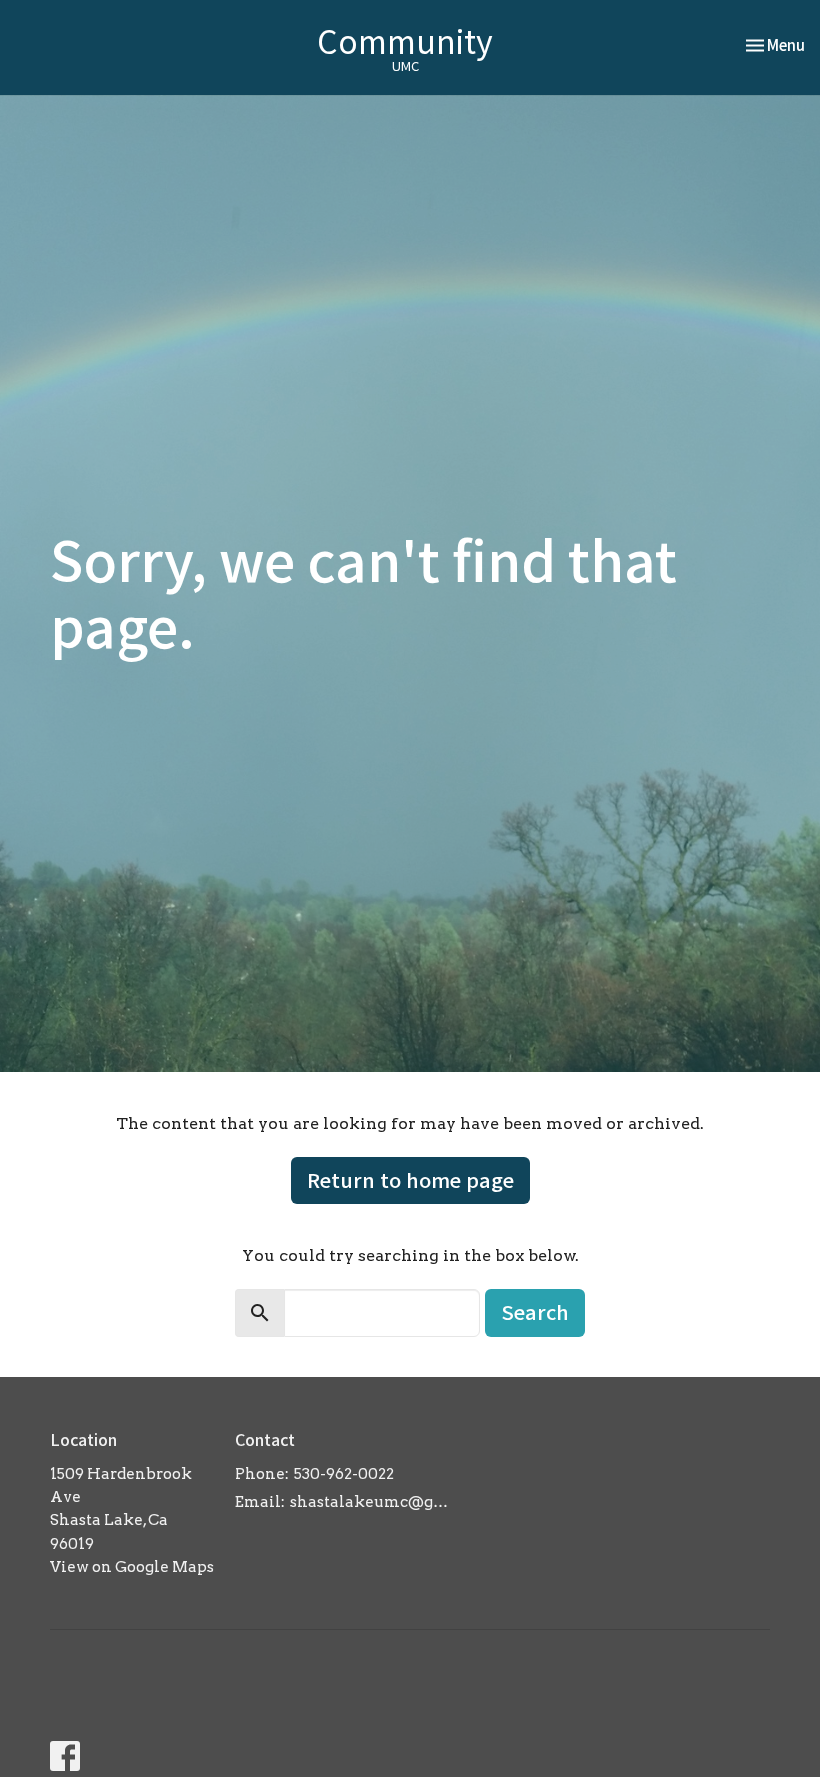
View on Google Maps (132, 1567)
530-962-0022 (344, 1474)
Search (535, 1311)
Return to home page (410, 1179)
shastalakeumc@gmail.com (376, 1502)
